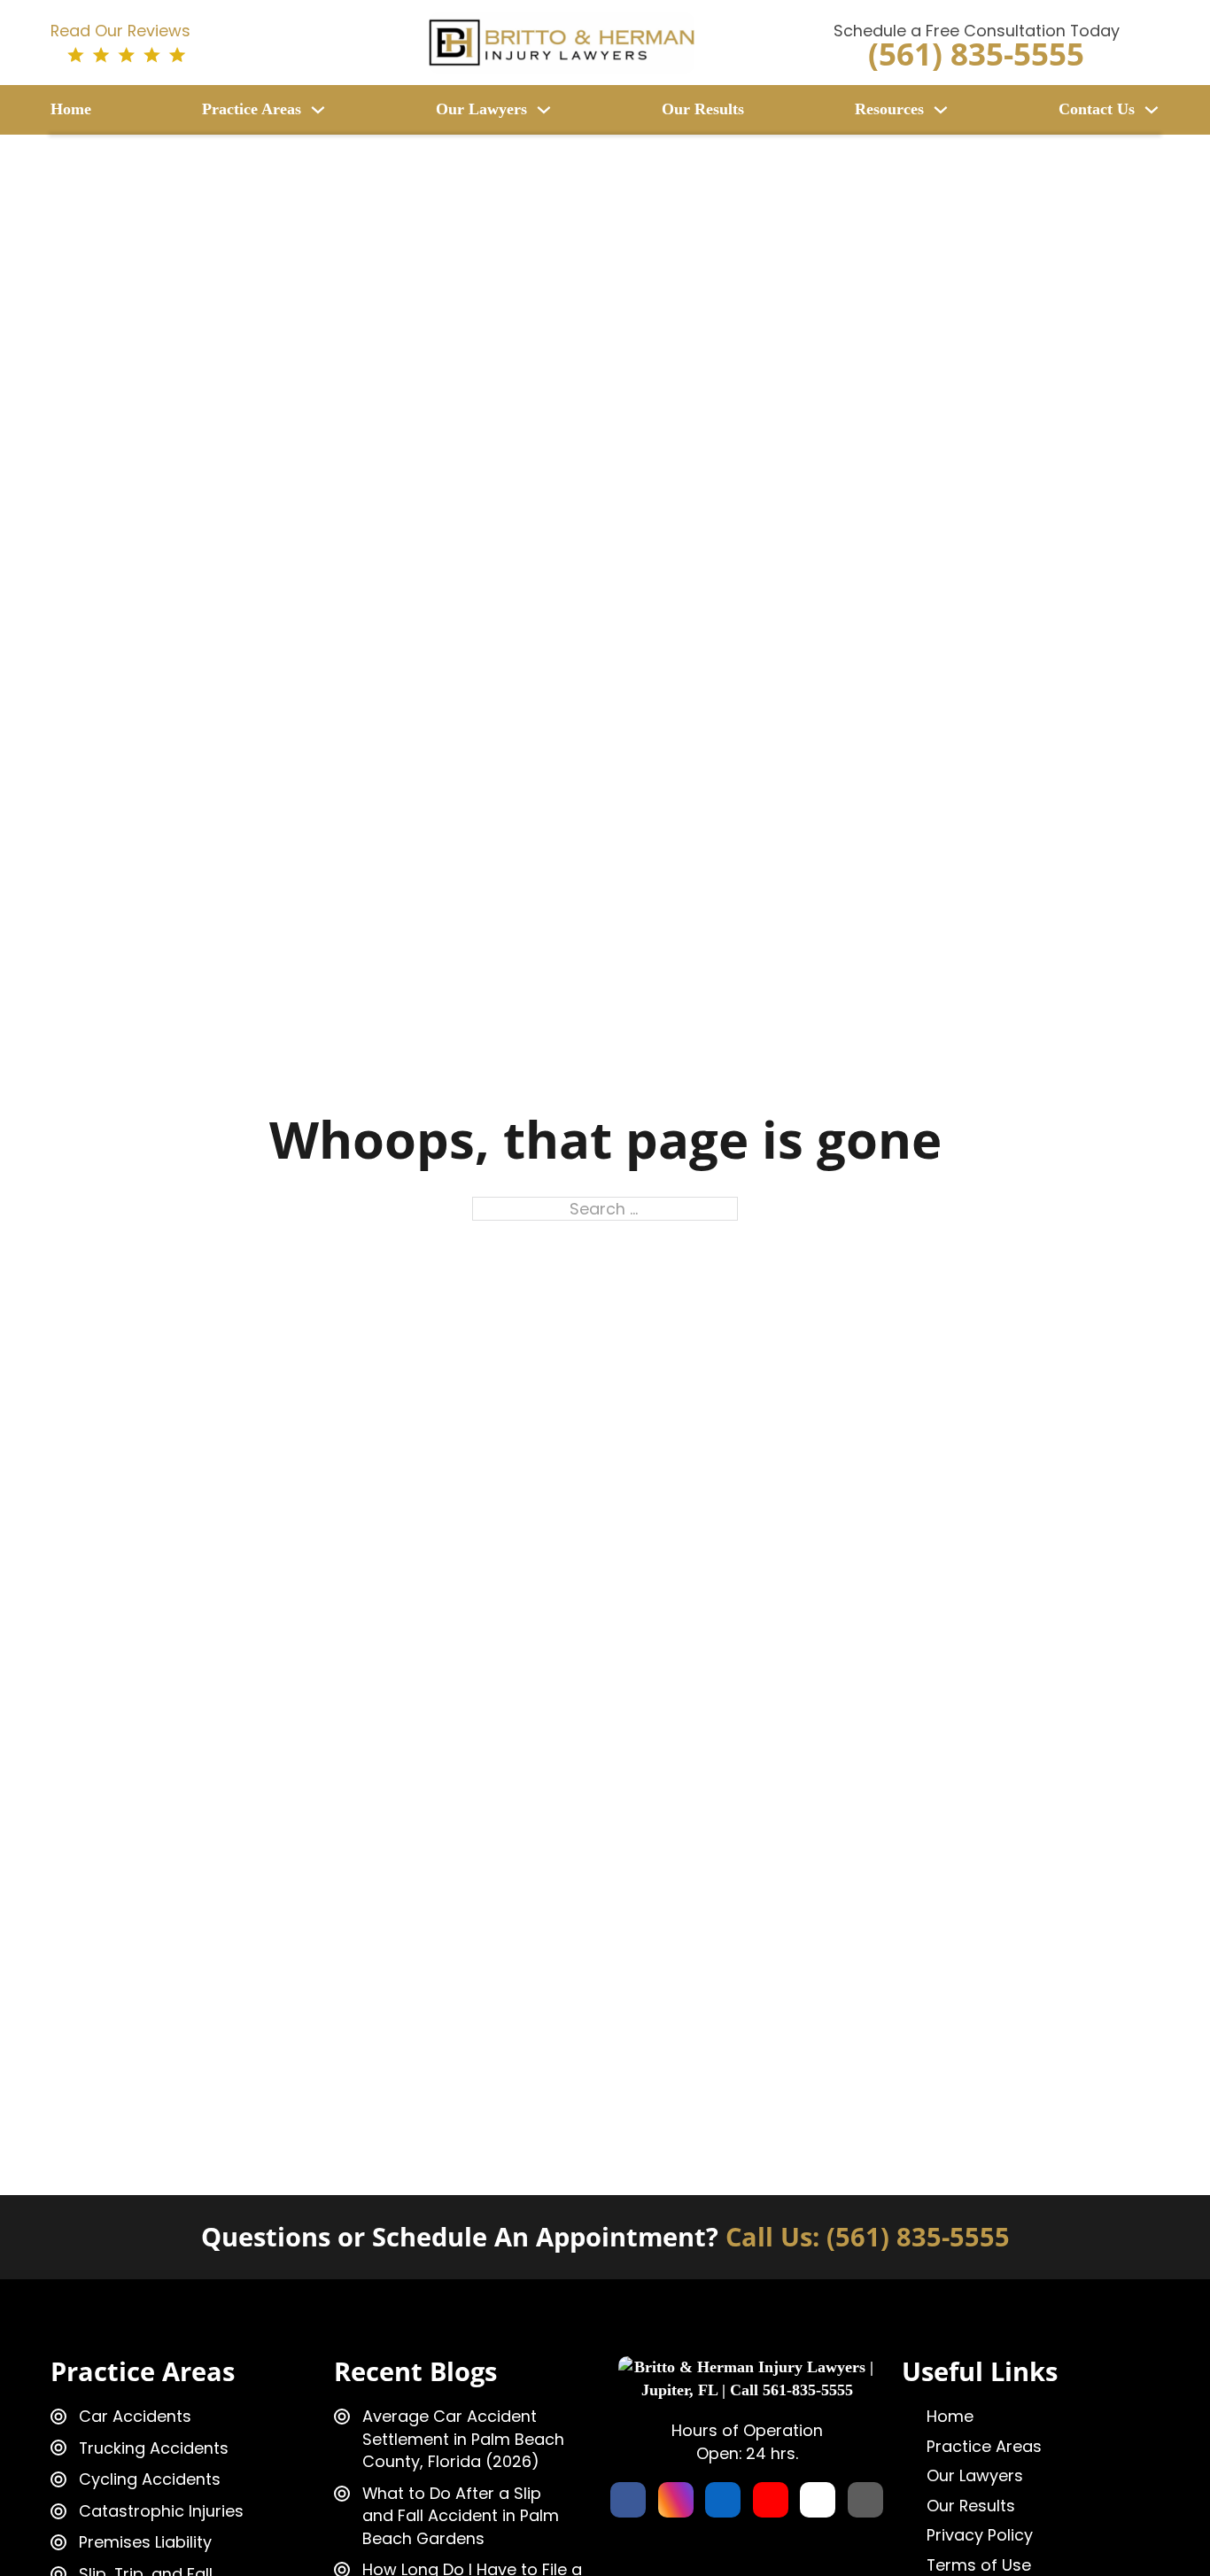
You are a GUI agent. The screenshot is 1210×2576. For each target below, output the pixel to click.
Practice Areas (252, 109)
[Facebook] (628, 2500)
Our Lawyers (481, 109)
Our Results (703, 109)
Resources (889, 109)
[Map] (865, 2500)
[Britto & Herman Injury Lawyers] (562, 41)
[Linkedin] (723, 2500)
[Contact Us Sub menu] (1152, 110)
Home (71, 109)
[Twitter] (818, 2500)
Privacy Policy (980, 2535)
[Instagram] (676, 2500)
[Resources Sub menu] (941, 110)
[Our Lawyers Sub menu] (544, 110)
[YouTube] (771, 2500)
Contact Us (1097, 109)
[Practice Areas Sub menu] (318, 110)
